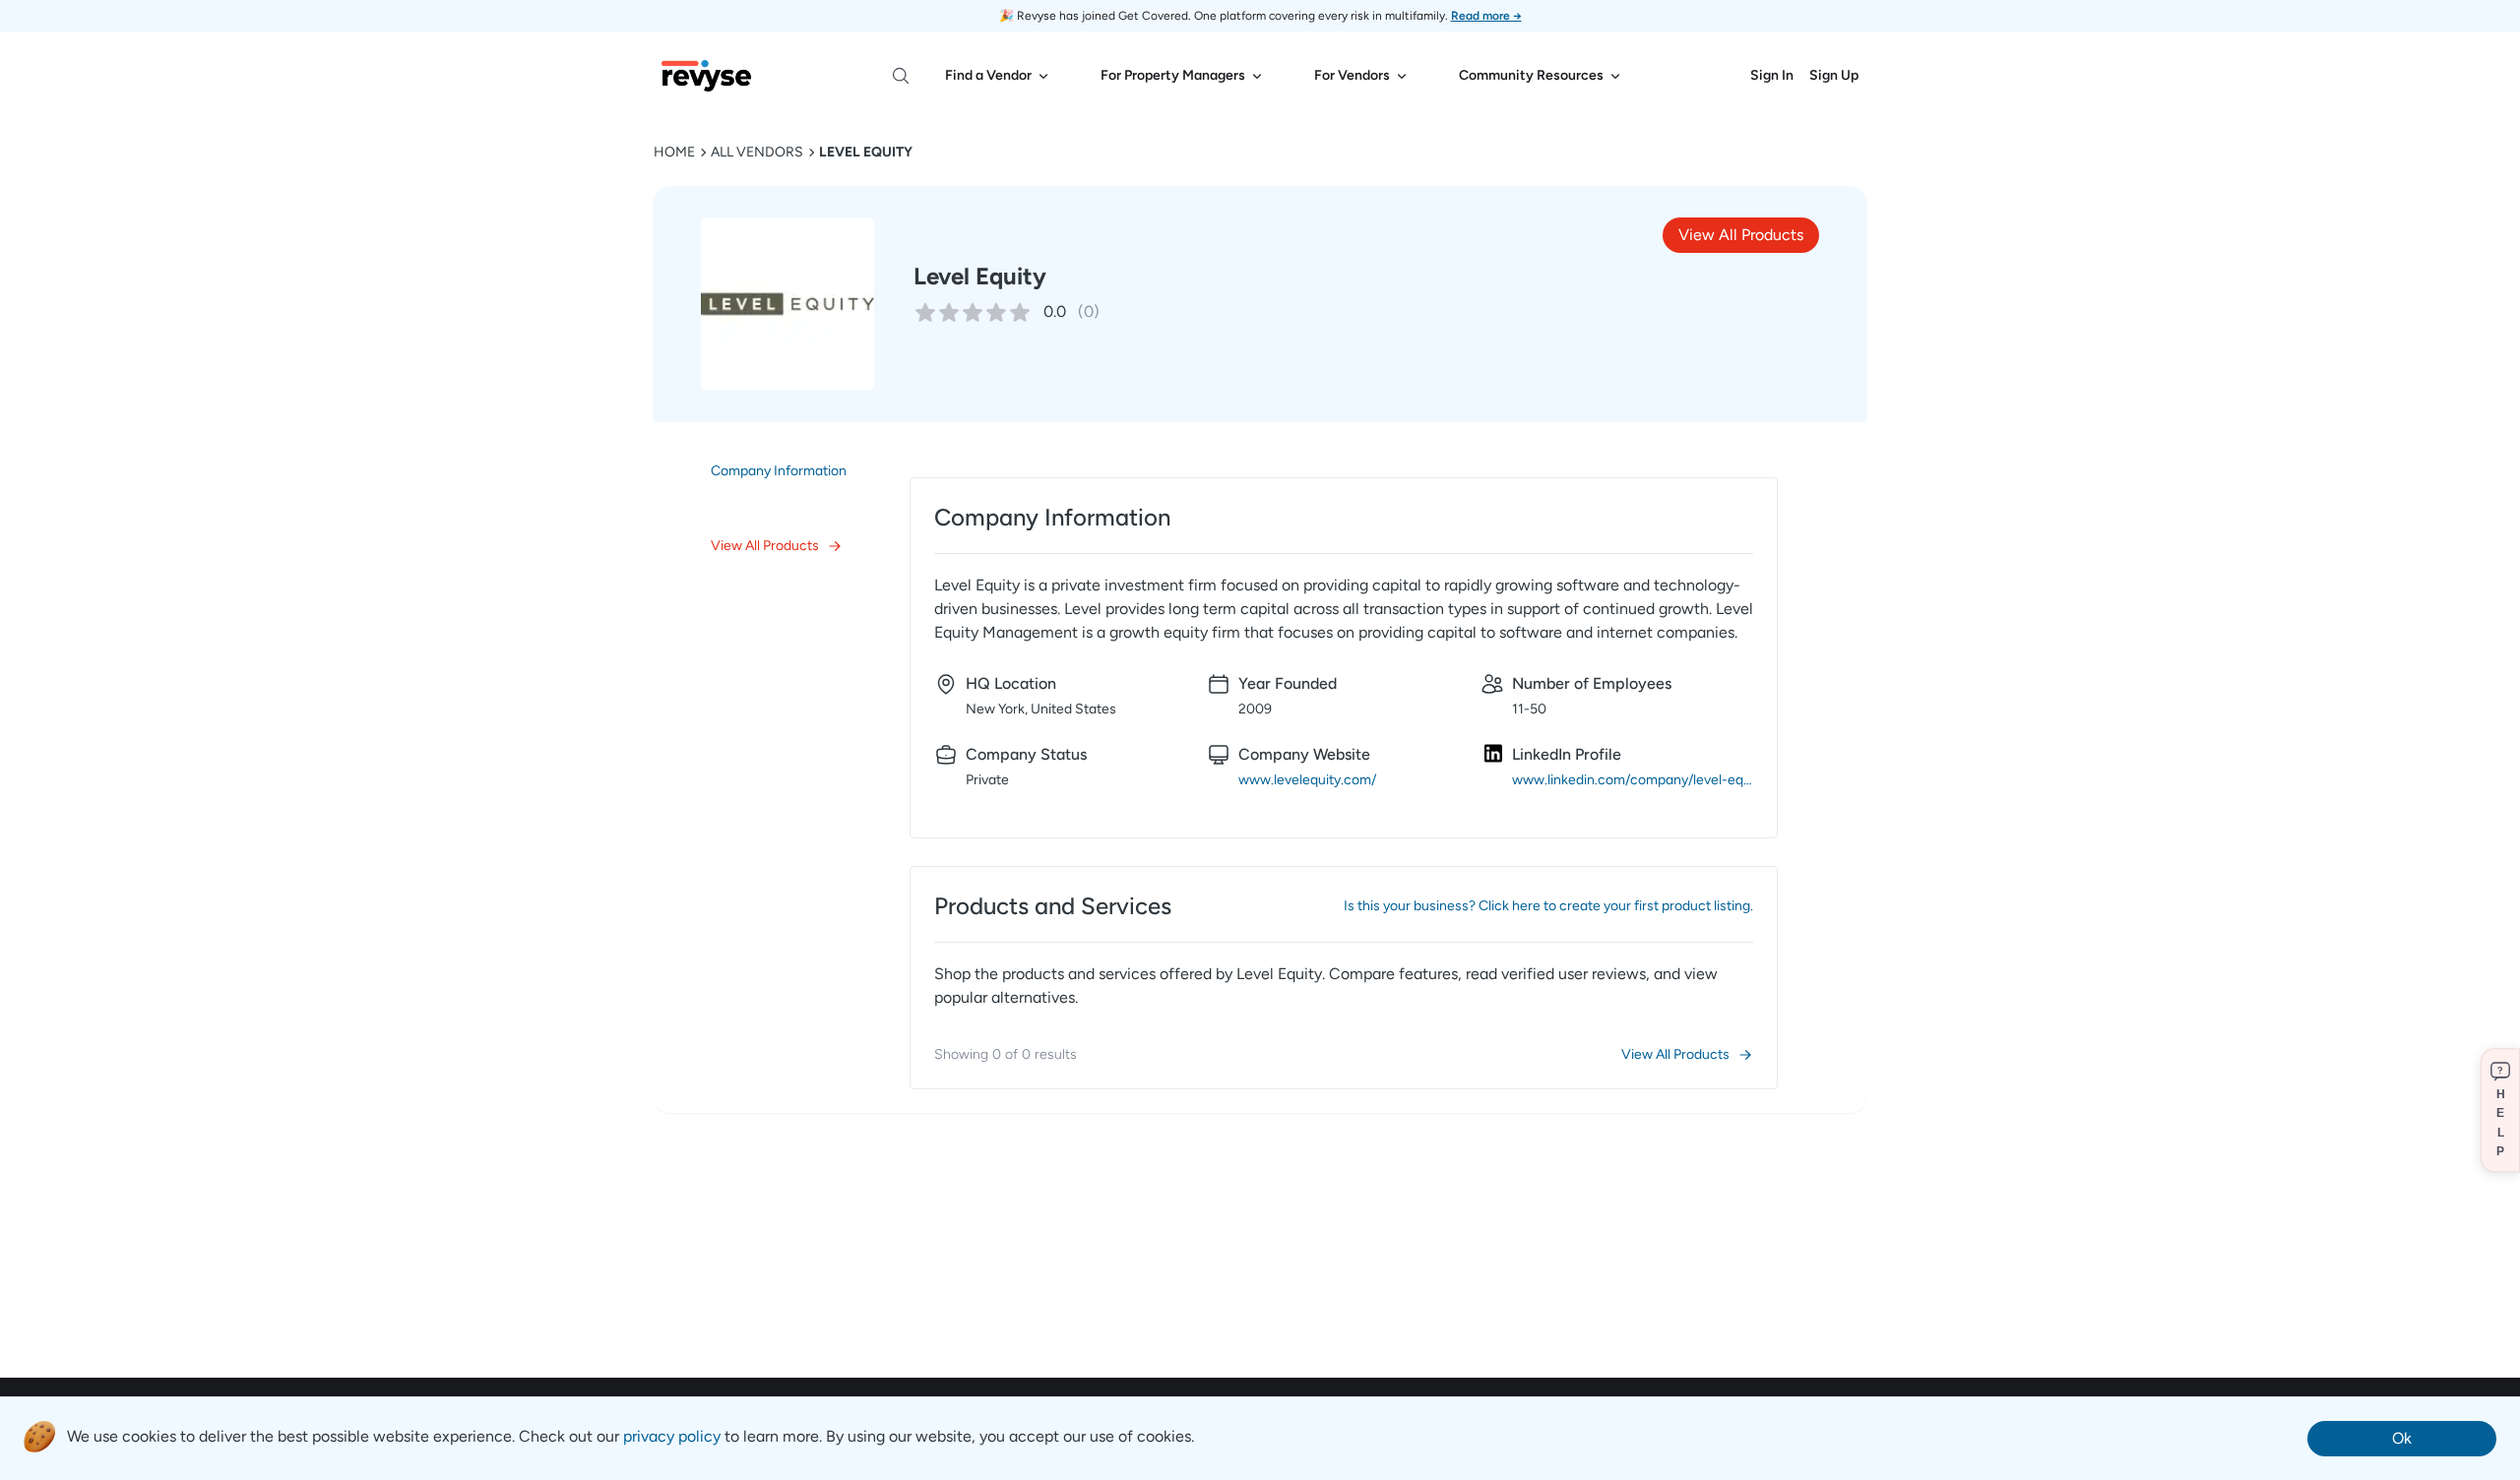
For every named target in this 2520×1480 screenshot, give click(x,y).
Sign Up (1834, 75)
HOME (674, 152)
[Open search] (901, 76)
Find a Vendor (988, 75)
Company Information (779, 471)
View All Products (1741, 235)
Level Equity (866, 152)
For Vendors (1352, 75)
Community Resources (1531, 75)
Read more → (1486, 16)
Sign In (1772, 75)
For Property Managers (1173, 75)
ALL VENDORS (757, 152)
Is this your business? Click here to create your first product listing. (1548, 906)
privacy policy (672, 1436)
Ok (2402, 1438)
